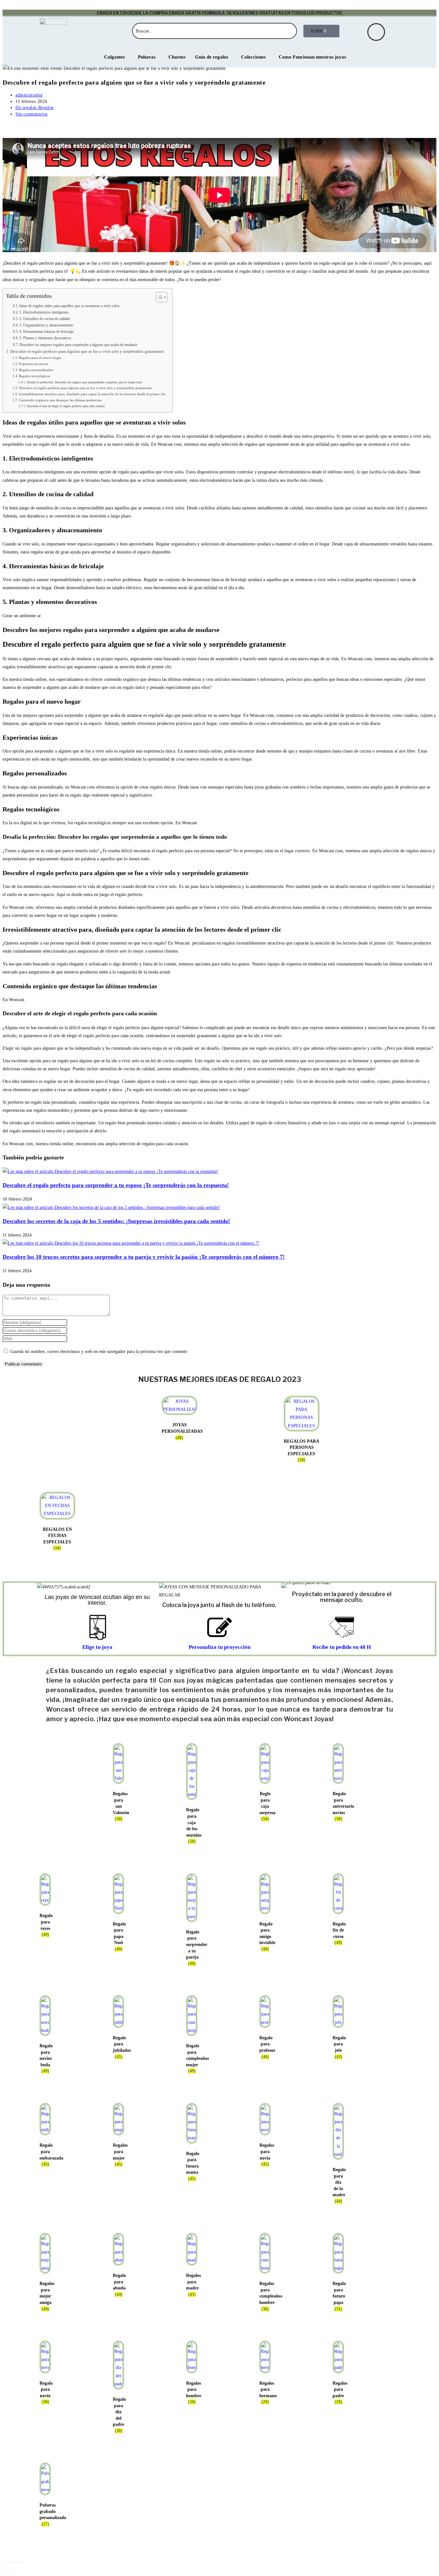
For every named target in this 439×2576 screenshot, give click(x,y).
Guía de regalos (212, 57)
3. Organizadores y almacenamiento (46, 325)
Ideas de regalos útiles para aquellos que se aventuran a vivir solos (69, 306)
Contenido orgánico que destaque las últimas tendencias (60, 400)
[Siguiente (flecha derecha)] (11, 2571)
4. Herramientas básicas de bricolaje (46, 332)
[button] (287, 1585)
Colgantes (115, 57)
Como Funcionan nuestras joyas (312, 57)
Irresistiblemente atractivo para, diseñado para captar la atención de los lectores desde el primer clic (92, 394)
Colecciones (253, 57)
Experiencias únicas (34, 364)
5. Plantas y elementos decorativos (45, 338)
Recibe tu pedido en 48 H (342, 1647)
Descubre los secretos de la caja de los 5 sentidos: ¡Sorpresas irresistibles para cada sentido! (116, 1221)
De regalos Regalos (35, 108)
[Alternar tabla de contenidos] (158, 297)
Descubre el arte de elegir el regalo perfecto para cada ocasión (66, 406)
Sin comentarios (31, 114)
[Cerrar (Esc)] (22, 2562)
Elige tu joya (97, 1647)
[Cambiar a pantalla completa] (11, 2562)
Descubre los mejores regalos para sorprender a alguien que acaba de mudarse (78, 345)
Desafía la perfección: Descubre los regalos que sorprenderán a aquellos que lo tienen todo (84, 382)
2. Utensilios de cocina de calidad (45, 319)
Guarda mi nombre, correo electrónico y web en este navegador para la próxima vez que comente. (99, 1352)
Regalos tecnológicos (35, 376)
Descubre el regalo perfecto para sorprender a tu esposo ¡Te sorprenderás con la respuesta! (116, 1185)
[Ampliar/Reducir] (5, 2562)
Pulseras (147, 57)
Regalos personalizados (36, 370)
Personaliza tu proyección (219, 1647)
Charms (177, 57)
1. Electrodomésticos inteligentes (44, 312)
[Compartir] (16, 2562)
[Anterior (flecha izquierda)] (5, 2571)
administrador (29, 95)
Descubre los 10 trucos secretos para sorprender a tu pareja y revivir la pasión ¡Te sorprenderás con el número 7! (144, 1257)
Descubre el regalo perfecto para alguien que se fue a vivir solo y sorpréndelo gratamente (87, 352)
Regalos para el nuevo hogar (40, 358)
